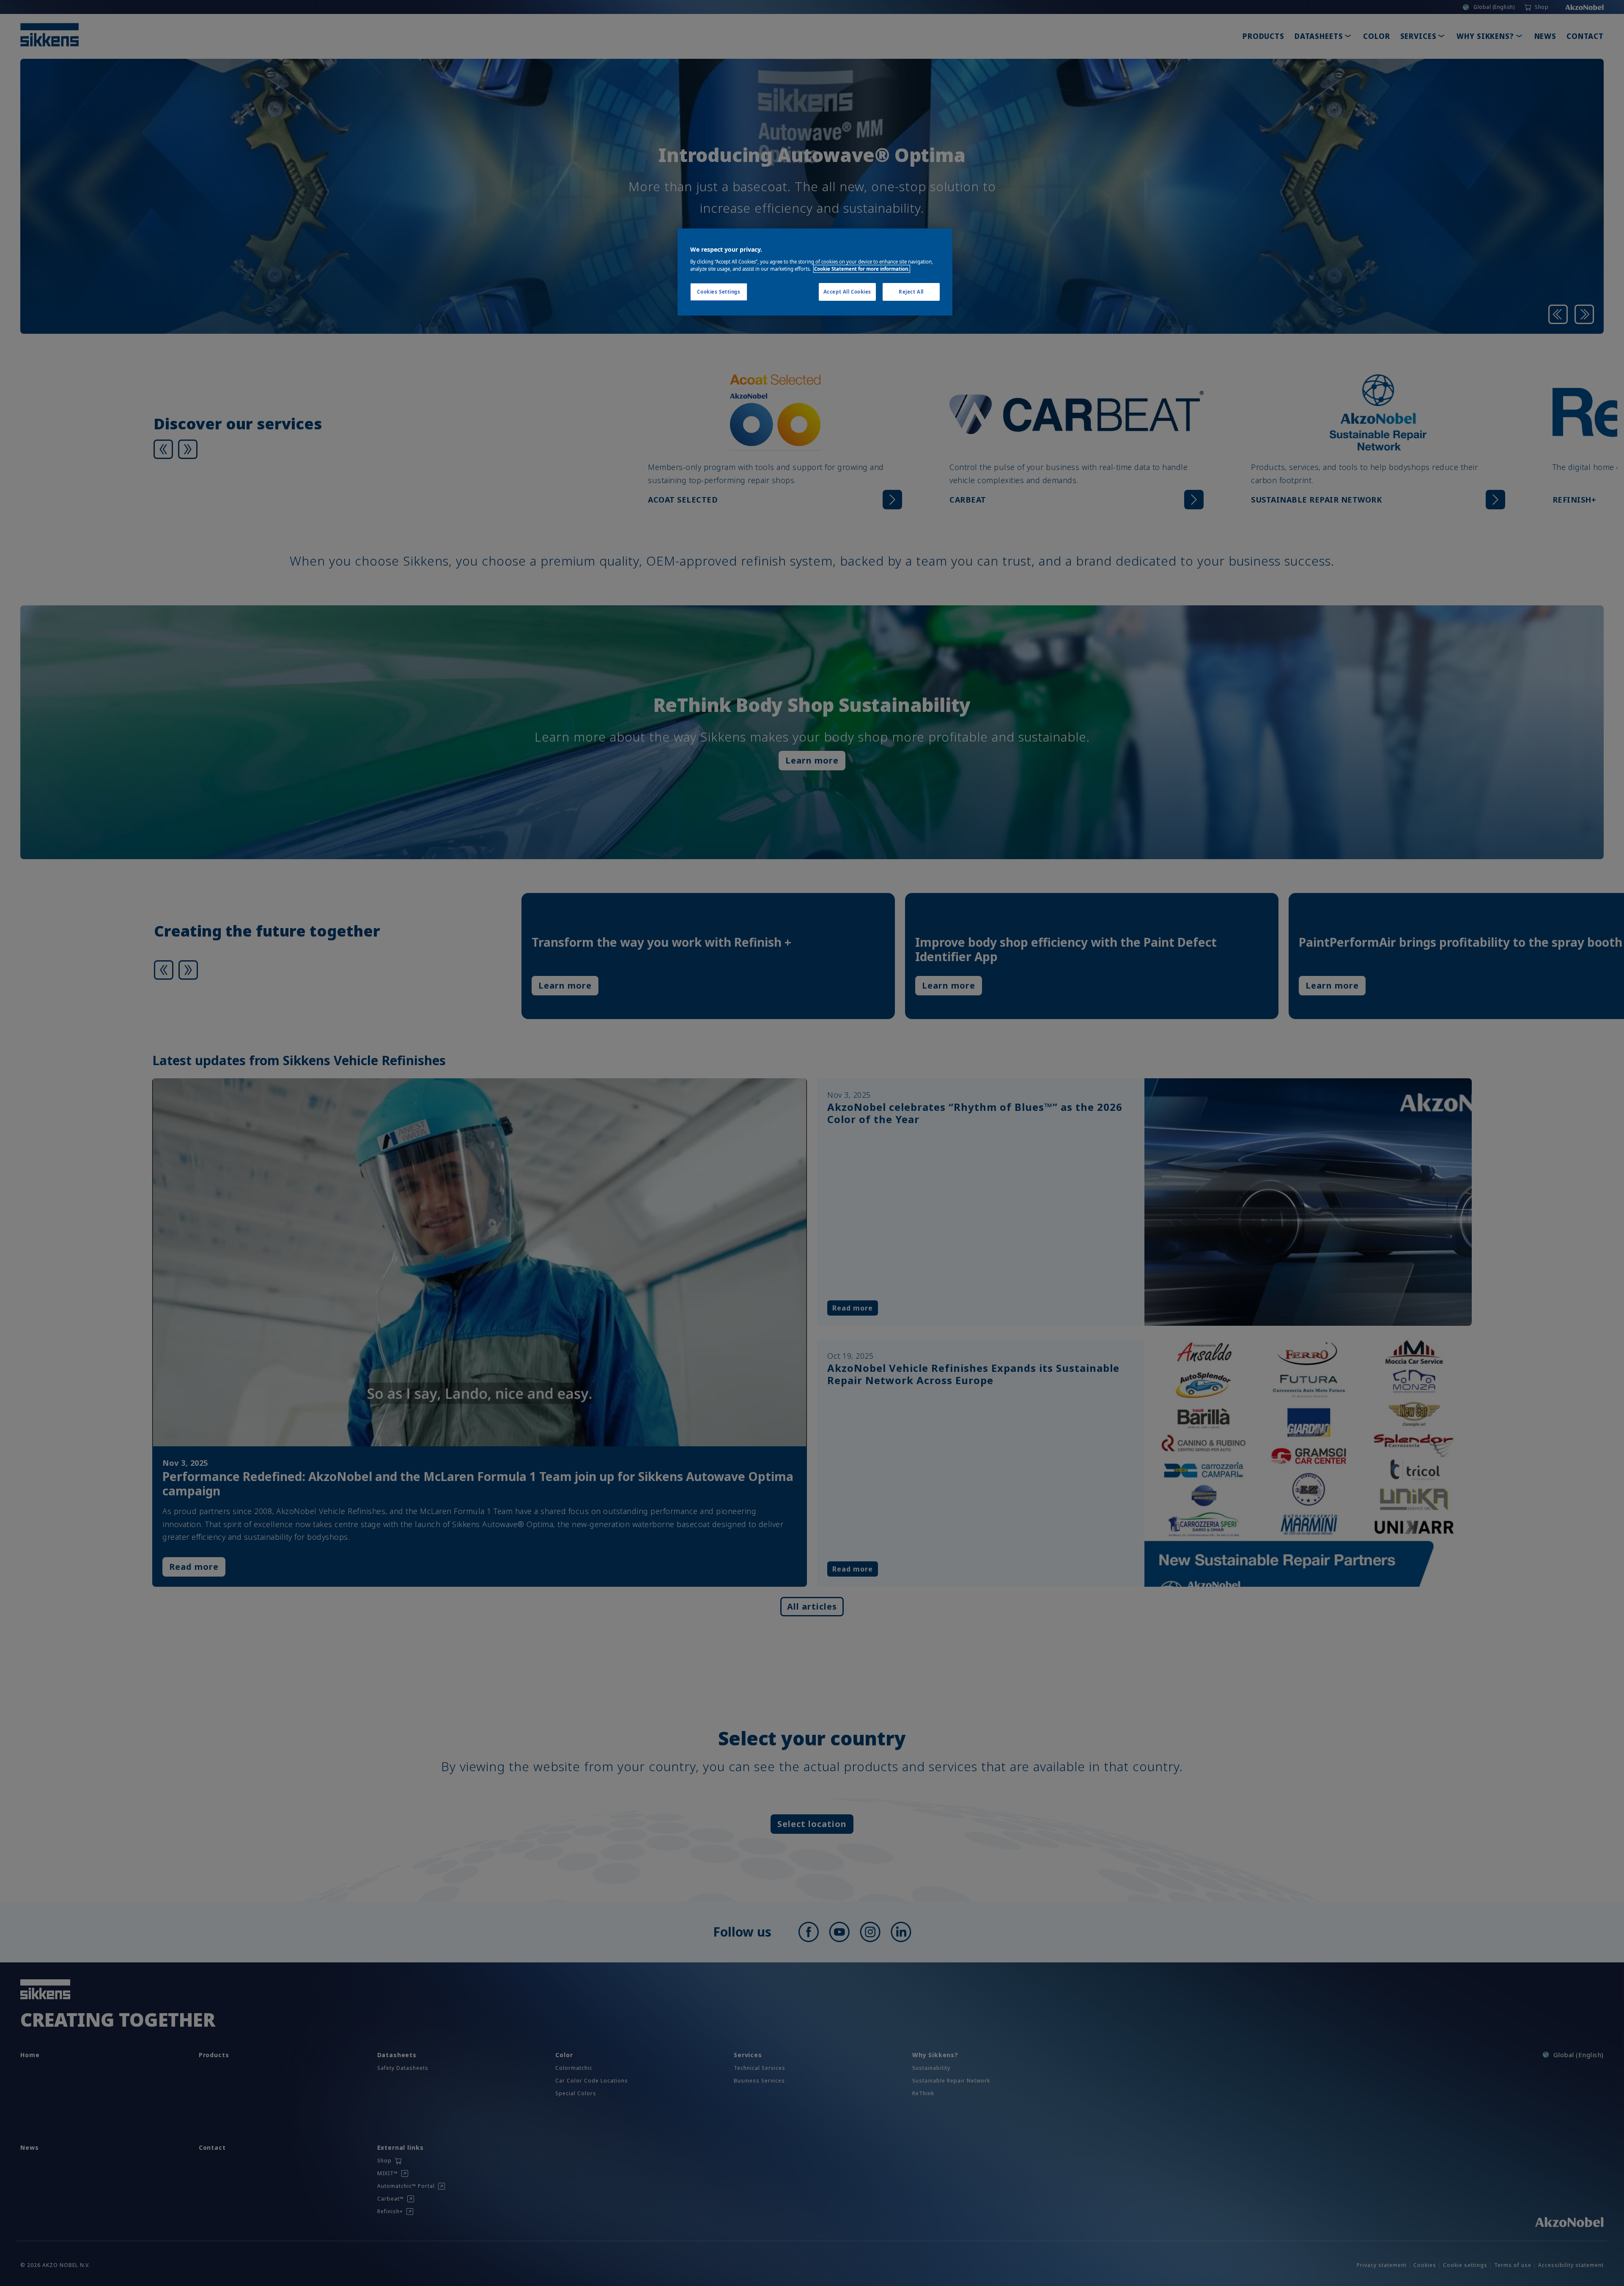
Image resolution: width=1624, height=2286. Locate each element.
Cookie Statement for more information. (862, 269)
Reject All (911, 292)
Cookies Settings (719, 292)
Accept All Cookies (847, 292)
